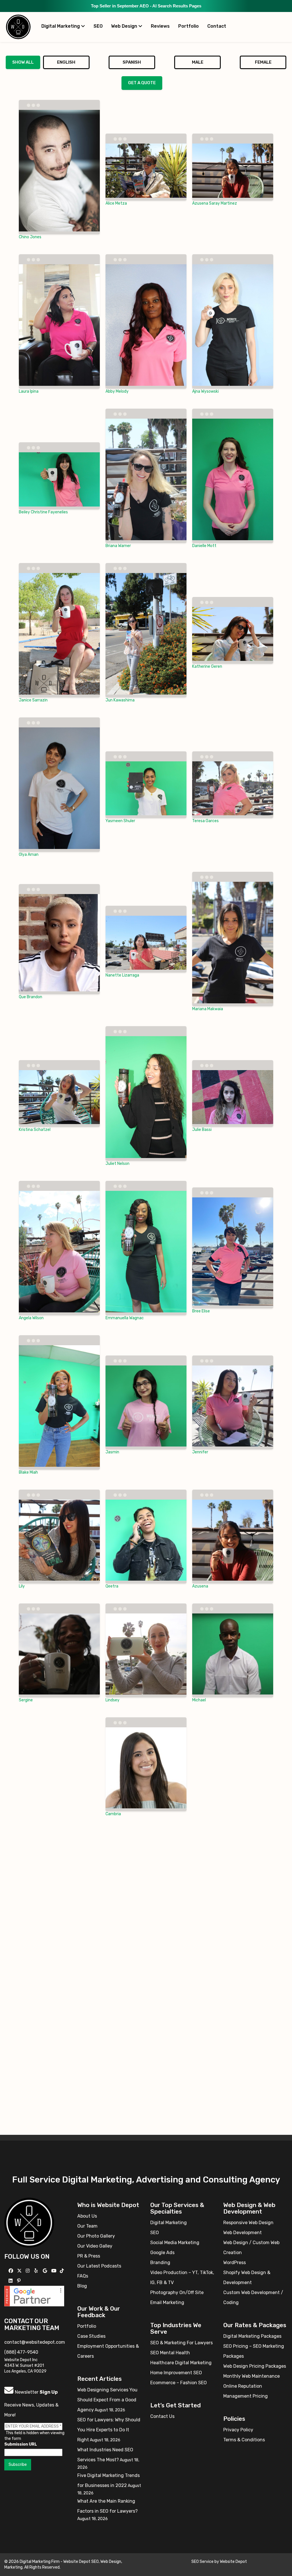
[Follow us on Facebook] (12, 2271)
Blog (82, 2286)
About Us (87, 2216)
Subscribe (18, 2465)
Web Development (243, 2233)
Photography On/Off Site (177, 2292)
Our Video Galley (95, 2246)
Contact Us (162, 2416)
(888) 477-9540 (21, 2352)
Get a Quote (142, 83)
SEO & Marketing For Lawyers (182, 2343)
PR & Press (89, 2256)
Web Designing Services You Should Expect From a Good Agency (107, 2400)
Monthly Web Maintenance (252, 2376)
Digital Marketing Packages (252, 2336)
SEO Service (202, 2562)
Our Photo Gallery (96, 2236)
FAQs (83, 2276)
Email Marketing (167, 2302)
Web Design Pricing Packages (255, 2366)
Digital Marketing (61, 26)
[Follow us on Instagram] (28, 2271)
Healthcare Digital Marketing (181, 2363)
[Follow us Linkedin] (11, 2281)
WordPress (235, 2263)
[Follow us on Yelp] (37, 2271)
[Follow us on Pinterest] (20, 2281)
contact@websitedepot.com (35, 2342)
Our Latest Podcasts (99, 2266)
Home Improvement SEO (176, 2373)
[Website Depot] (29, 2222)
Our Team (87, 2226)
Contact (217, 26)
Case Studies (91, 2336)
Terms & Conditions (244, 2440)
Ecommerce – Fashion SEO (179, 2383)
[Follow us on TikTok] (63, 2271)
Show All (23, 62)
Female (263, 62)
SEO (98, 26)
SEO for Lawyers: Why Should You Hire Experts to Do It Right (109, 2430)
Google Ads (162, 2253)
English (66, 62)
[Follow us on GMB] (46, 2271)
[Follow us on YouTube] (55, 2271)
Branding (160, 2263)
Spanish (132, 62)
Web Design (125, 26)
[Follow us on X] (20, 2271)
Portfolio (188, 26)
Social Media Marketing (175, 2243)
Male (198, 62)
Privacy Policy (238, 2430)
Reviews (160, 26)
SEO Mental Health (170, 2353)
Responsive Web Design (248, 2223)
